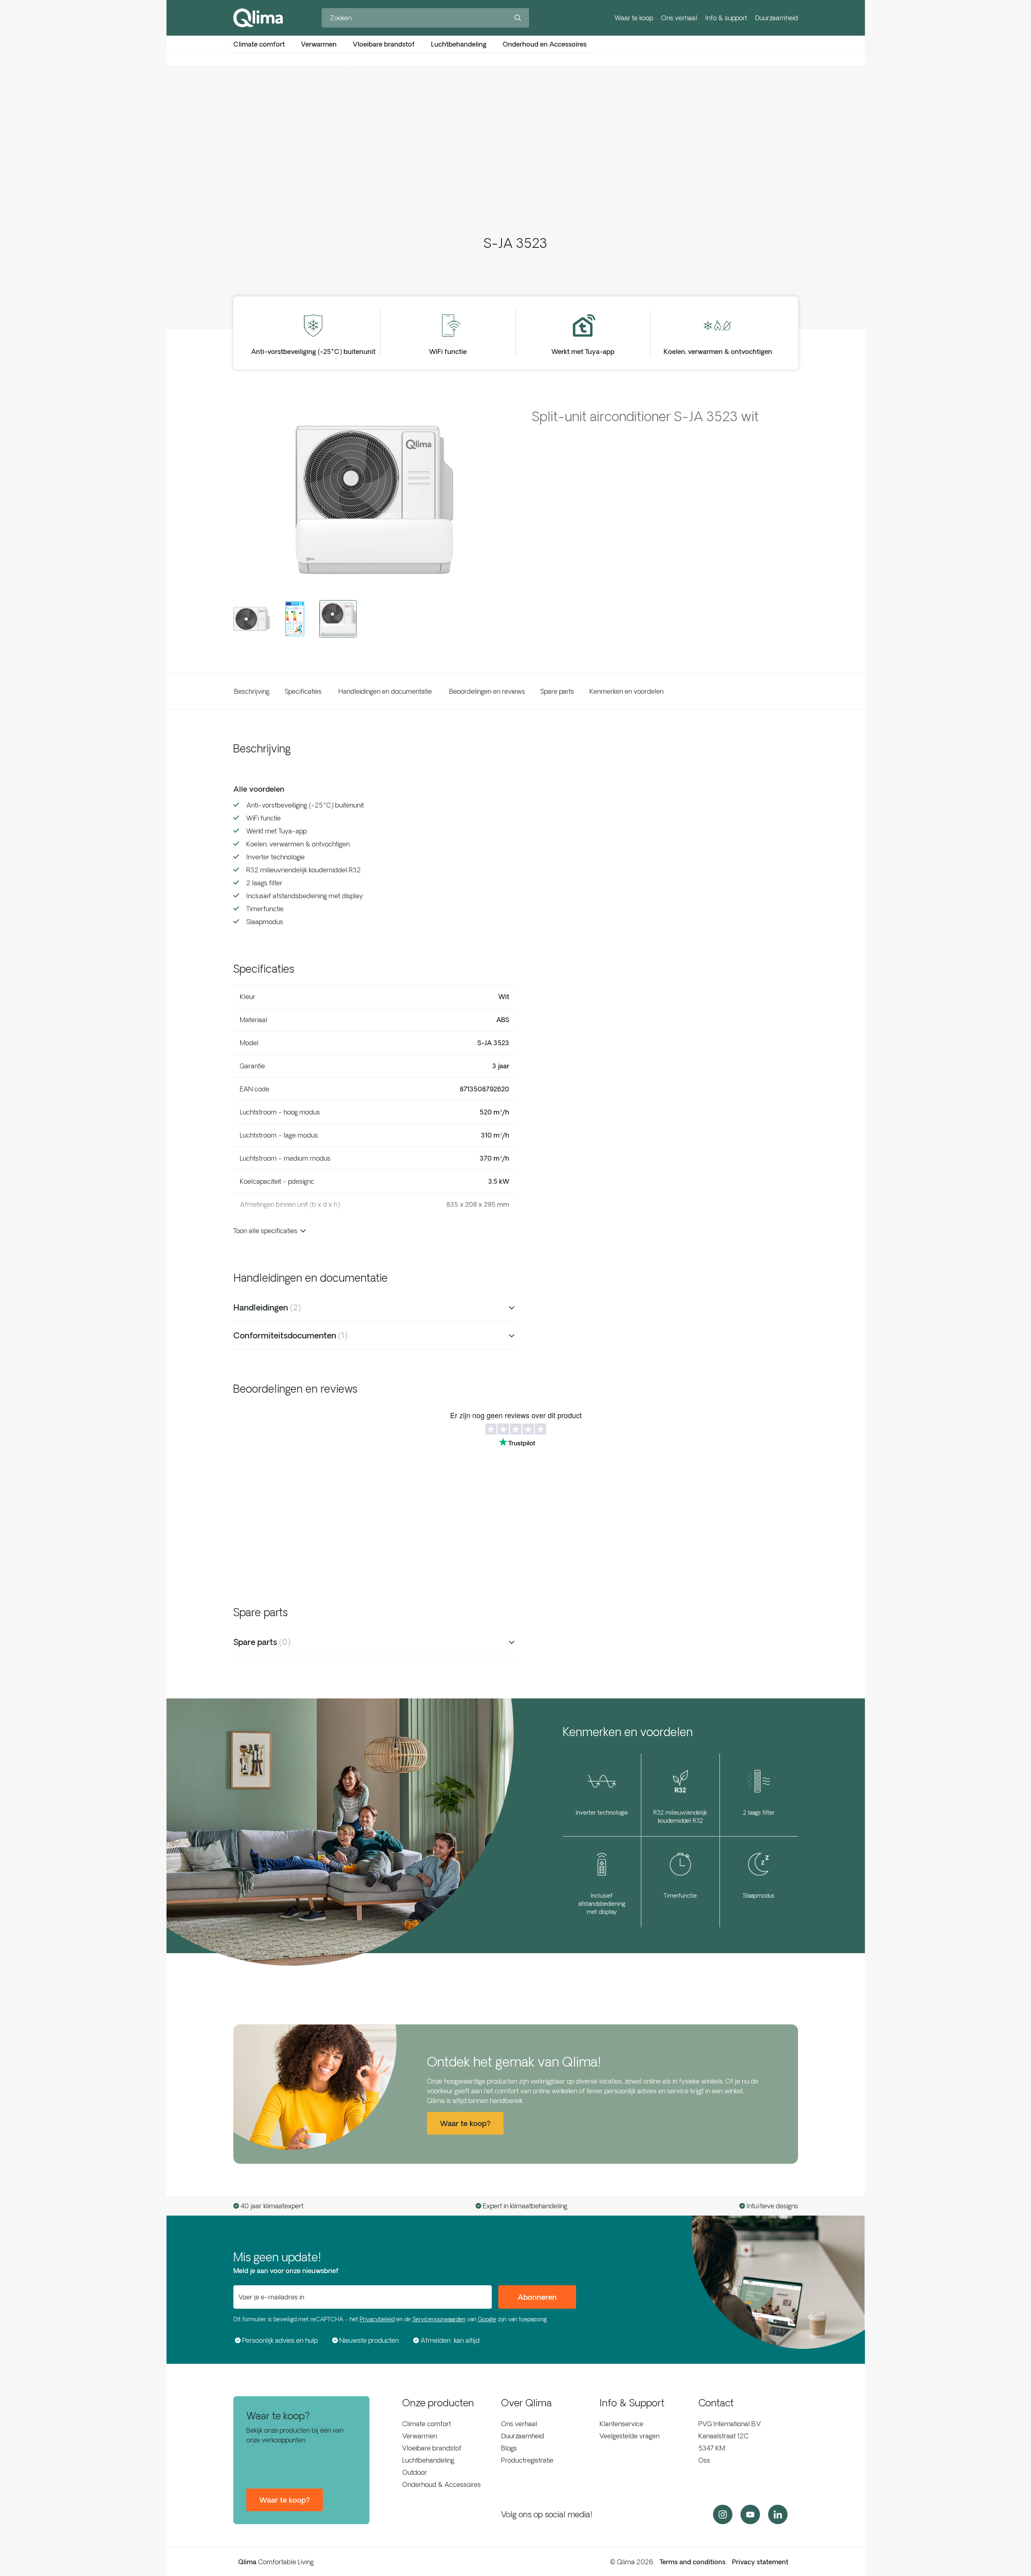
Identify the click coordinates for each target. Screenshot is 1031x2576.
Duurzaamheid (777, 18)
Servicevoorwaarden (439, 2319)
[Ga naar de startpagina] (258, 18)
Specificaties (303, 691)
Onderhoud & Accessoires (442, 2484)
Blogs (509, 2448)
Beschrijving (252, 691)
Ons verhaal (679, 18)
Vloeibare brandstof (432, 2448)
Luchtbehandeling (428, 2460)
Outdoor (415, 2472)
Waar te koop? (285, 2500)
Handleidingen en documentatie (385, 691)
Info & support (726, 18)
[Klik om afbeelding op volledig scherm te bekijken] (375, 499)
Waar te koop (634, 18)
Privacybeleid (377, 2319)
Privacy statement (760, 2562)
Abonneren (537, 2297)
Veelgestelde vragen (630, 2436)
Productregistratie (527, 2460)
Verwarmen (420, 2436)
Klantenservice (621, 2424)
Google (487, 2319)
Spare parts (557, 691)
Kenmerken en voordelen (626, 691)
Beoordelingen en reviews (487, 691)
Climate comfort (427, 2424)
